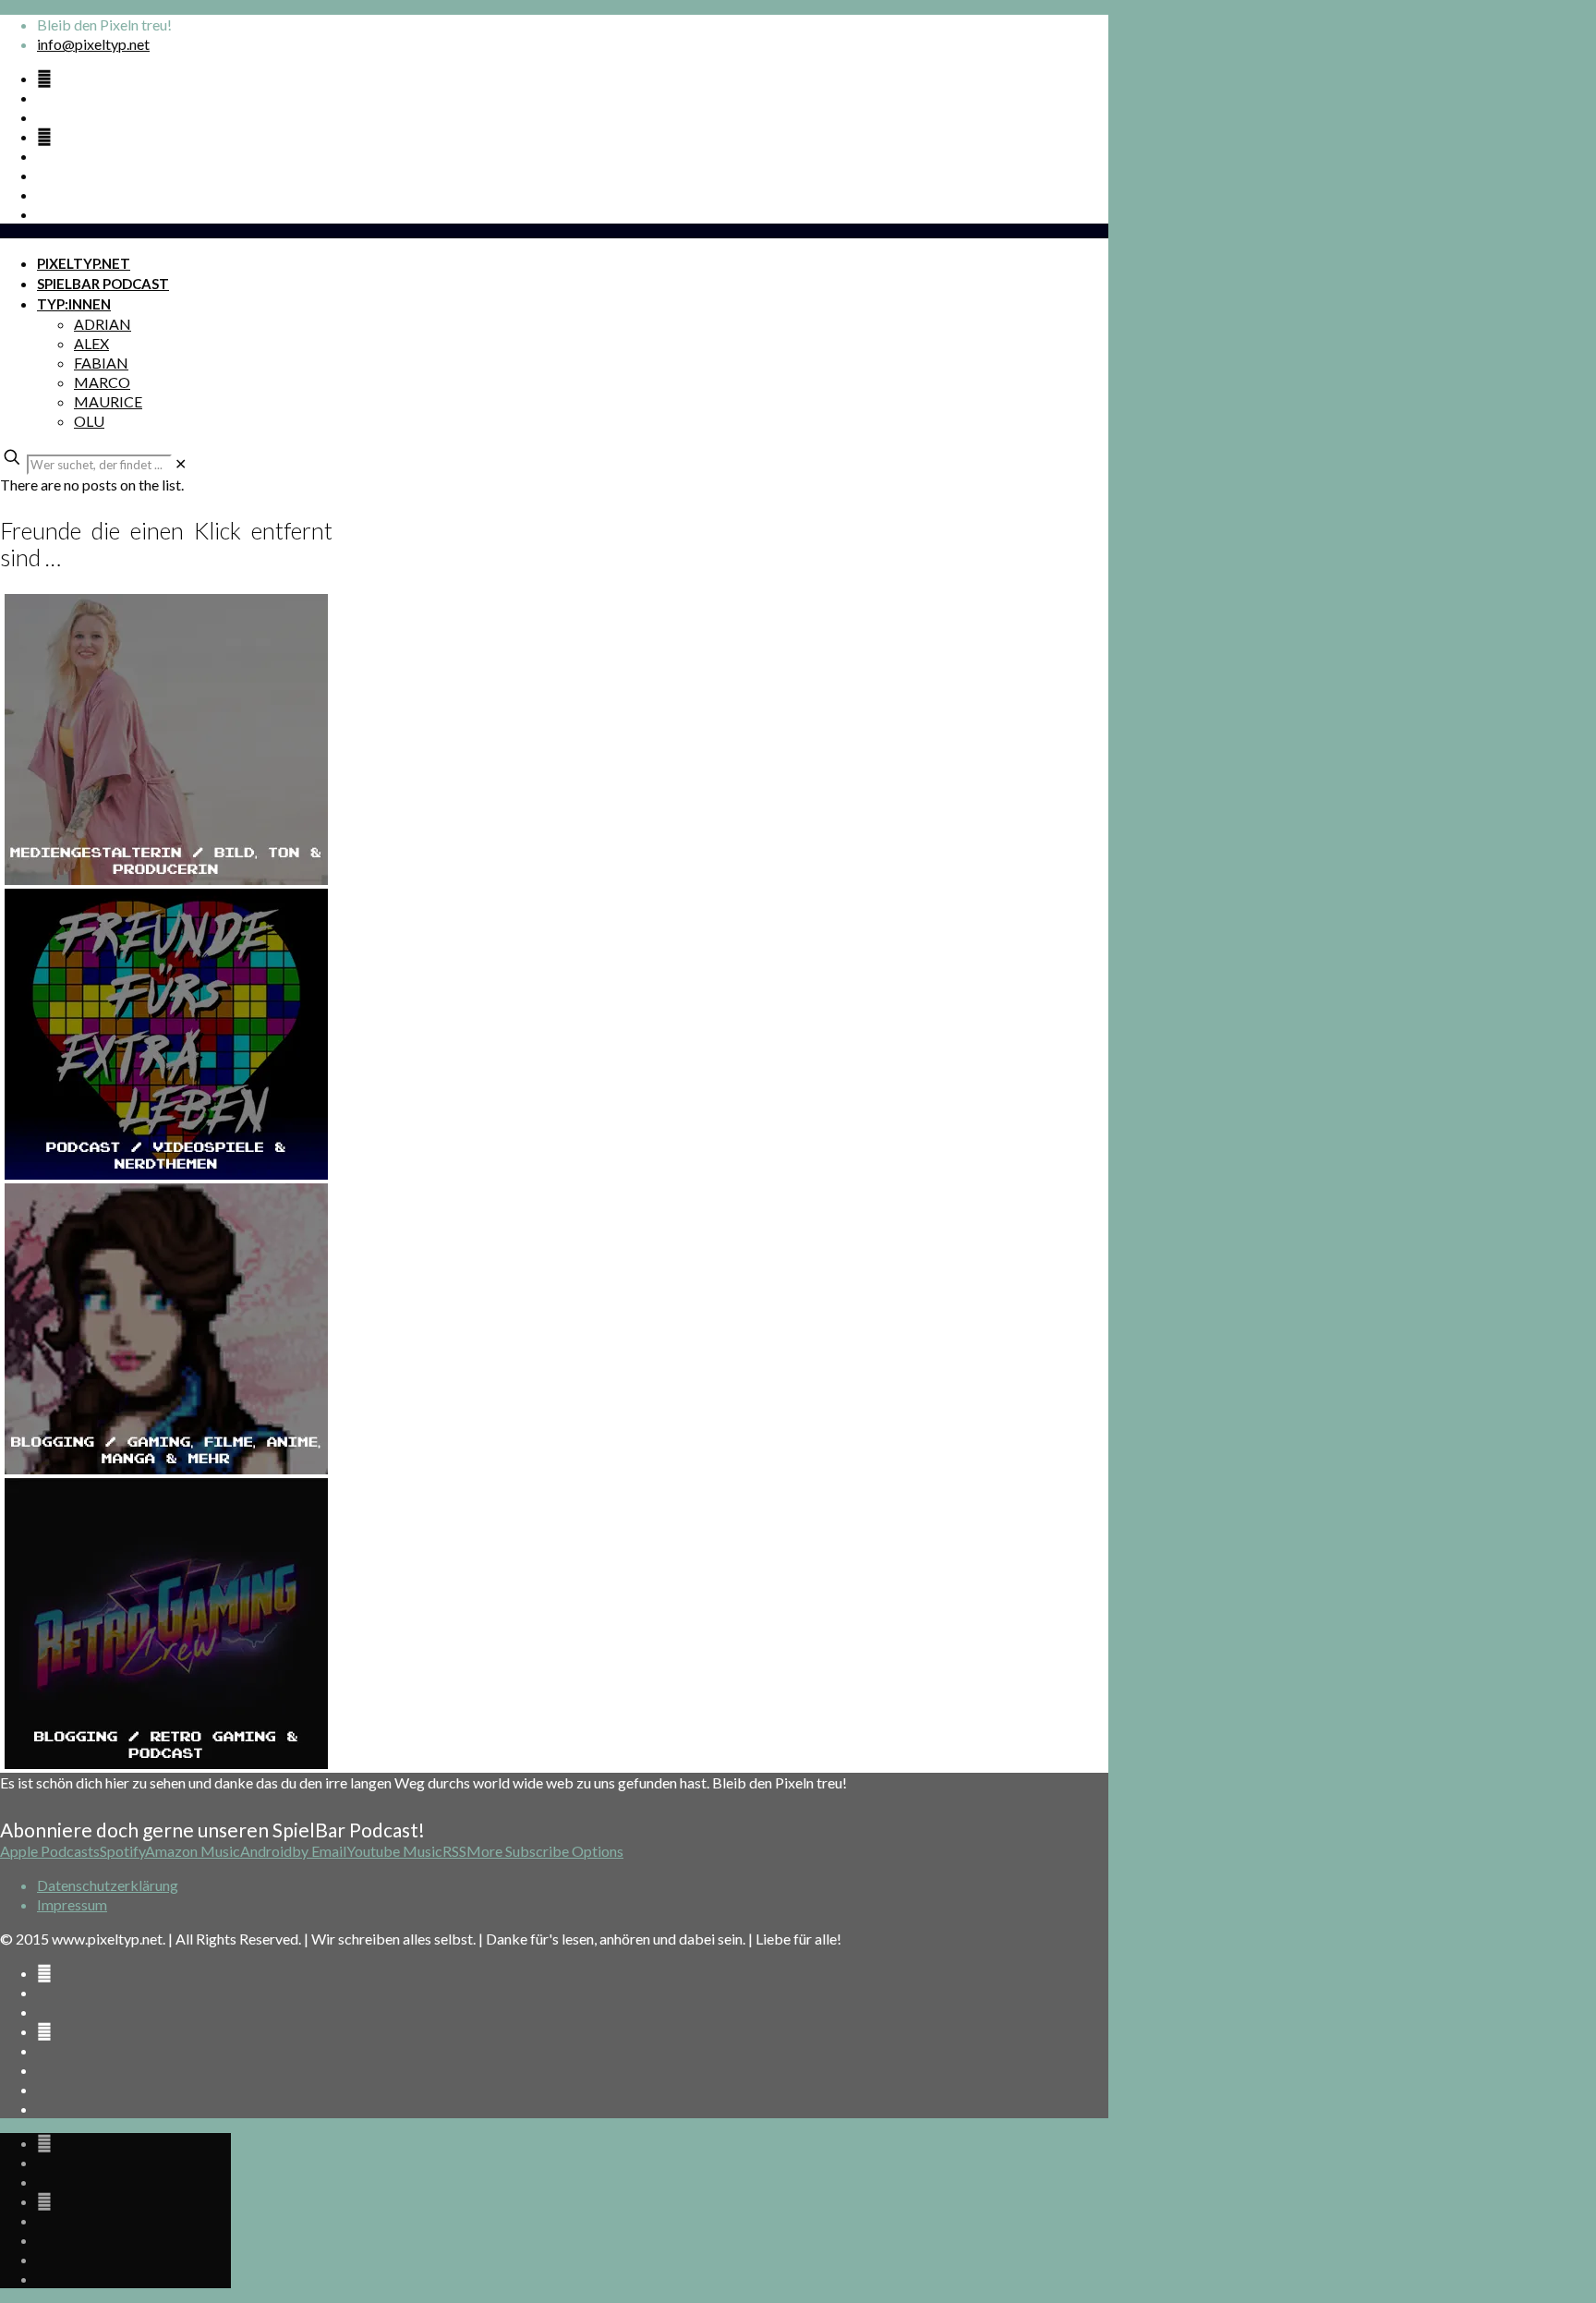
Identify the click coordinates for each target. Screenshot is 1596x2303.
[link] (181, 463)
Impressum (72, 1904)
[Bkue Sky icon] (44, 136)
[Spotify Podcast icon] (44, 78)
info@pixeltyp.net (93, 44)
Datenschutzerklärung (108, 1885)
